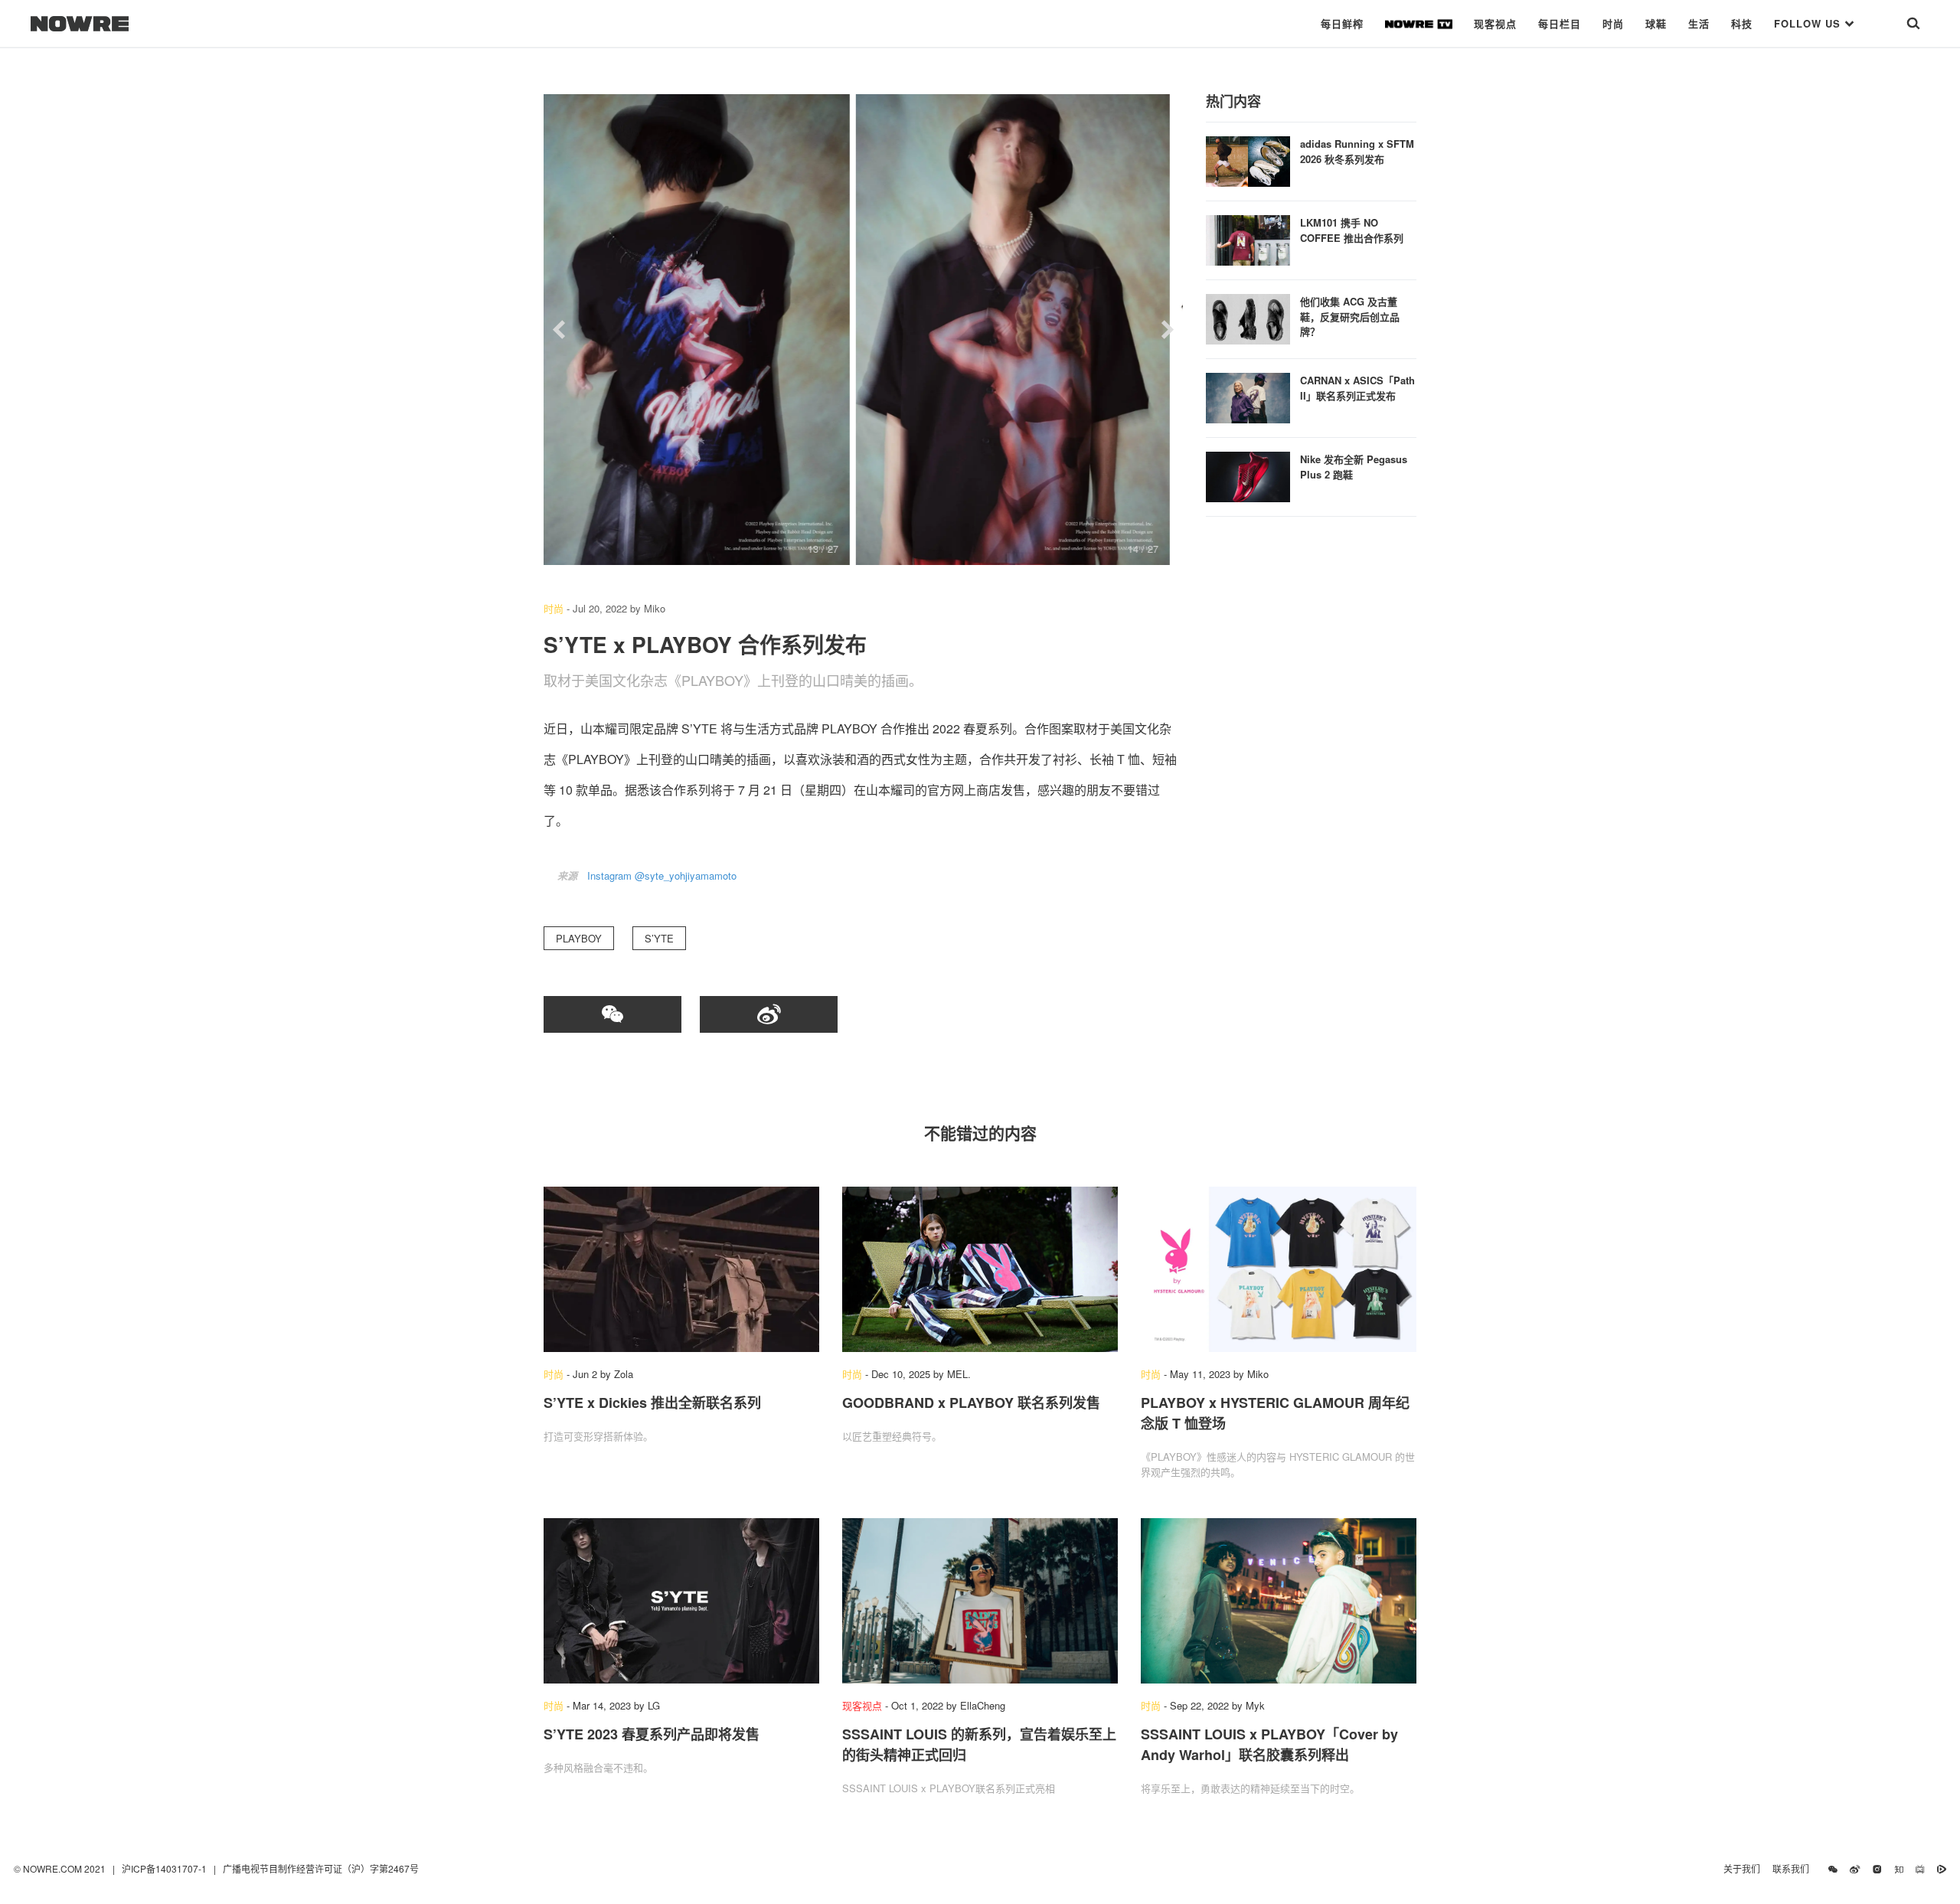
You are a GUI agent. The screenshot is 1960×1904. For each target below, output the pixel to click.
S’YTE (659, 938)
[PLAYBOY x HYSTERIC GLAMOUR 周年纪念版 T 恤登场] (1279, 1269)
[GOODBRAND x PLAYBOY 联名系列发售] (980, 1269)
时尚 (1613, 23)
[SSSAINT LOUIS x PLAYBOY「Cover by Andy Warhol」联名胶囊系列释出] (1279, 1601)
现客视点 (1495, 23)
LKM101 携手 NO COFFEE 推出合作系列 (1352, 230)
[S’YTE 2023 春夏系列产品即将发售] (681, 1601)
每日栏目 (1560, 23)
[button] (559, 330)
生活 (1699, 23)
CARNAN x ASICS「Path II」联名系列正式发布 (1357, 388)
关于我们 (1742, 1868)
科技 (1742, 23)
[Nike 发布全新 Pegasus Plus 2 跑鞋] (1248, 475)
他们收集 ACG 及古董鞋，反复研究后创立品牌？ (1350, 316)
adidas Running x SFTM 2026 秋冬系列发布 (1357, 151)
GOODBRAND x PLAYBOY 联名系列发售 (971, 1403)
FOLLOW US (1809, 23)
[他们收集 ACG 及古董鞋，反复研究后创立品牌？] (1248, 317)
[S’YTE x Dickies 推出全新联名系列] (681, 1269)
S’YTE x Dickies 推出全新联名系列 (652, 1403)
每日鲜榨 (1342, 23)
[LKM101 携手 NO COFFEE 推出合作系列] (1248, 238)
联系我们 (1794, 1868)
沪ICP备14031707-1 (165, 1868)
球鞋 (1656, 23)
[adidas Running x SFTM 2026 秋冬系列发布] (1248, 160)
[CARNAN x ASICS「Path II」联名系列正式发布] (1248, 396)
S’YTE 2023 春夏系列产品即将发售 (652, 1734)
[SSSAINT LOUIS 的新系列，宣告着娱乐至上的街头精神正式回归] (980, 1601)
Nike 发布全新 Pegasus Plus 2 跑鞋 (1354, 467)
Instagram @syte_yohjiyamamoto (662, 875)
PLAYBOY (579, 938)
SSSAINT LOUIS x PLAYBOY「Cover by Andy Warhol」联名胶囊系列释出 (1269, 1744)
